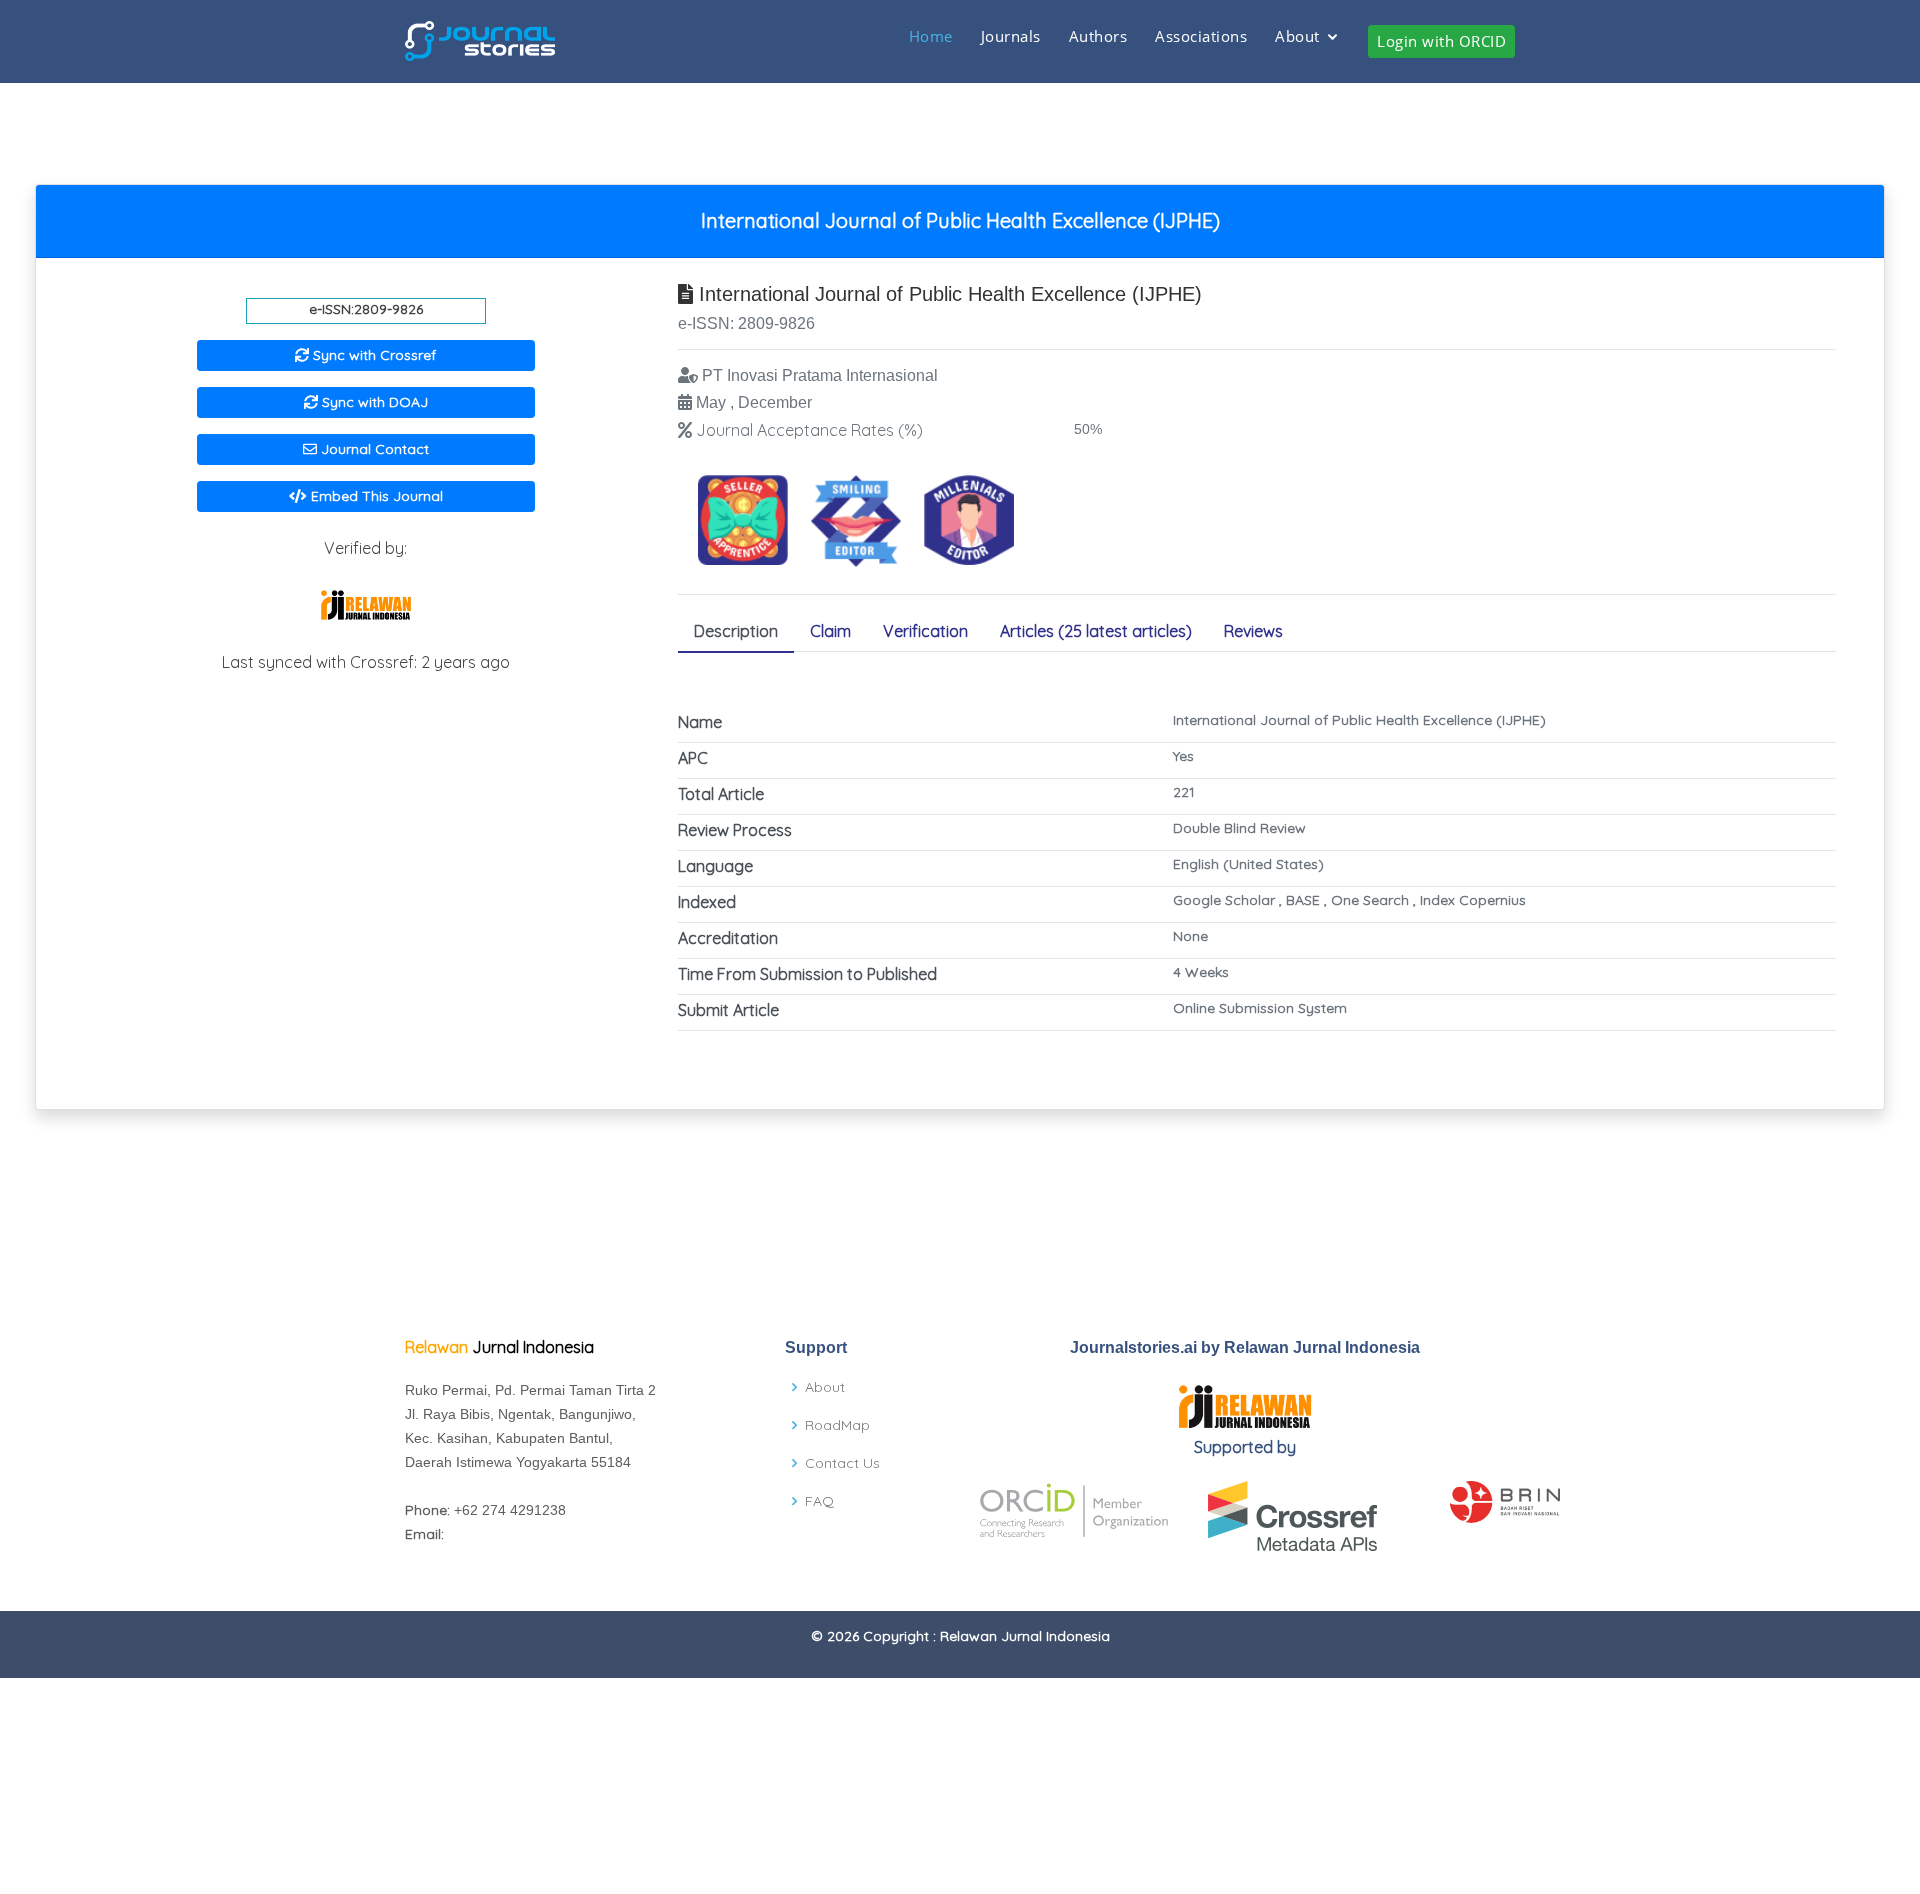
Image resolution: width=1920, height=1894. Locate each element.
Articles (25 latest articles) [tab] (1096, 631)
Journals (1011, 36)
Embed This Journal (375, 496)
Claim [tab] (830, 631)
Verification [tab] (925, 631)
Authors (1098, 36)
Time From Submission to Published (807, 974)
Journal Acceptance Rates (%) (809, 430)
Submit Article (728, 1010)
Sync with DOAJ (373, 402)
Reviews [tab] (1253, 631)
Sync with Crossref (372, 355)
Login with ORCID (1441, 41)
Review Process (735, 830)
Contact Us (842, 1463)
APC (693, 758)
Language (715, 866)
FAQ (819, 1501)
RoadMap (837, 1425)
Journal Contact (373, 449)
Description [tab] (736, 631)
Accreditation (728, 938)
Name (700, 722)
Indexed (707, 902)
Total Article (721, 794)
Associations (1201, 36)
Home (931, 36)
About (1297, 36)
